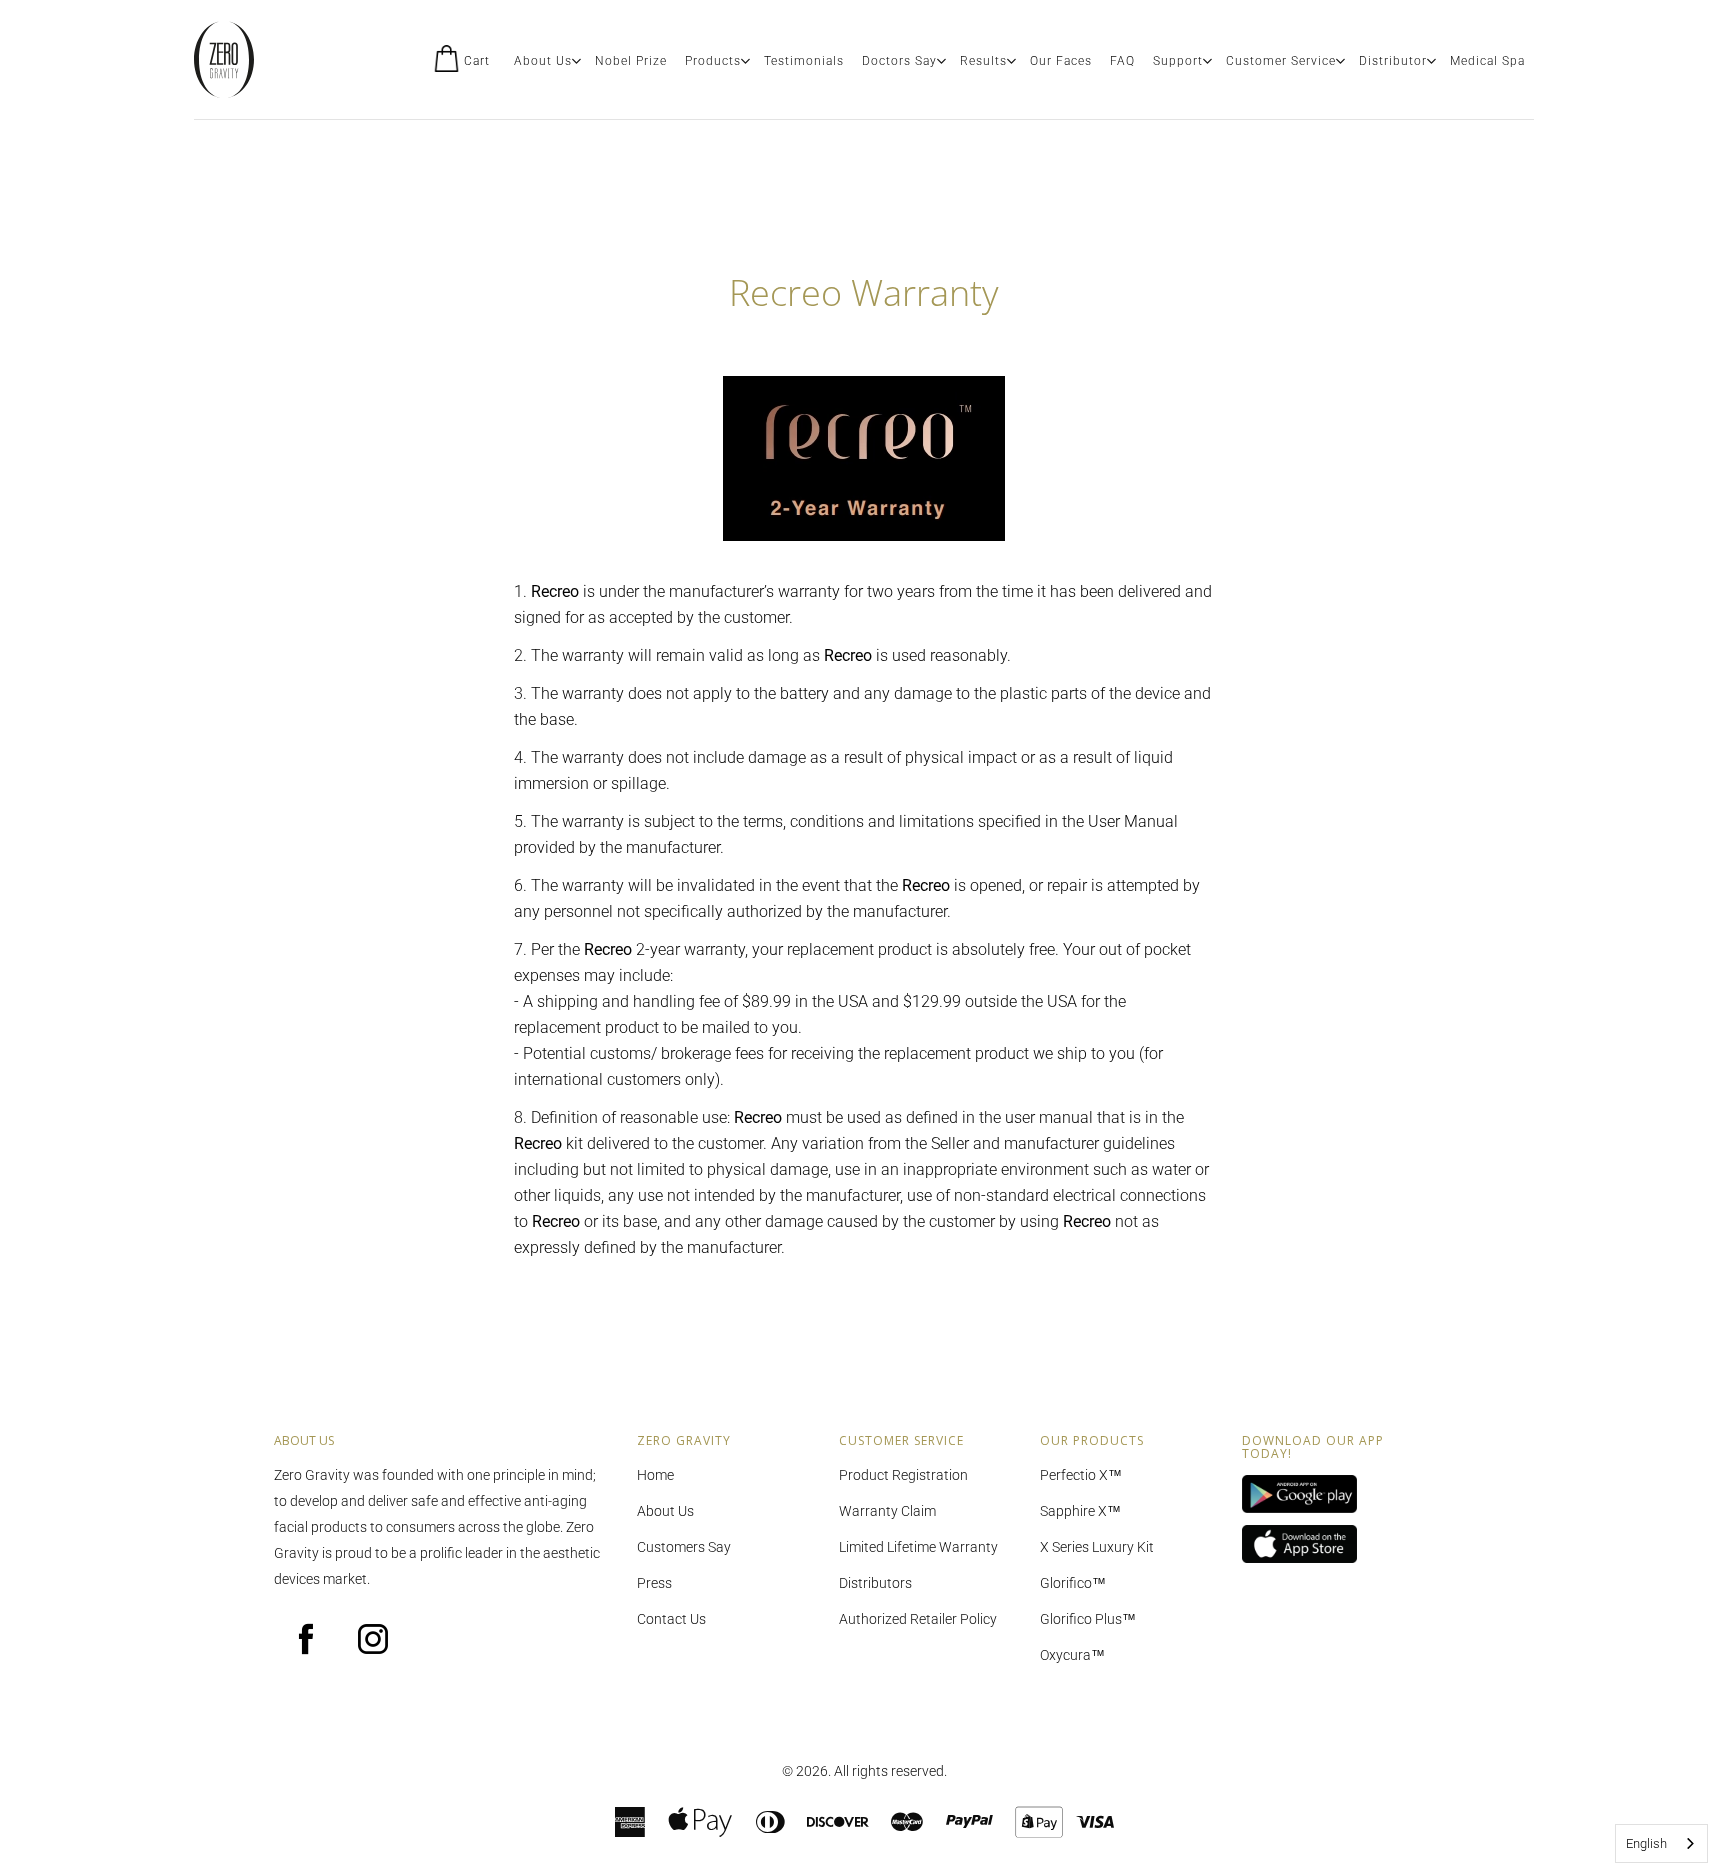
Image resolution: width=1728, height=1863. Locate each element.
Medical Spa (1487, 61)
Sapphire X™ (1080, 1511)
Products (713, 61)
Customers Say (684, 1547)
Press (654, 1583)
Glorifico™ (1073, 1583)
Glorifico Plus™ (1088, 1619)
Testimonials (804, 61)
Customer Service (1281, 61)
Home (655, 1475)
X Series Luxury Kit (1097, 1547)
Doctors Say (899, 61)
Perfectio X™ (1081, 1475)
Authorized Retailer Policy (918, 1619)
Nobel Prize (631, 61)
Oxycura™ (1072, 1655)
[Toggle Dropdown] (576, 61)
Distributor (1393, 61)
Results (983, 61)
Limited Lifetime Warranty (918, 1547)
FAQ (1122, 61)
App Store (1328, 1545)
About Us (543, 61)
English (1646, 1843)
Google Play (1328, 1495)
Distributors (875, 1583)
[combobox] (1661, 1843)
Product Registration (903, 1475)
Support (1178, 61)
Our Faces (1061, 61)
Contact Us (671, 1619)
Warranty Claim (887, 1511)
